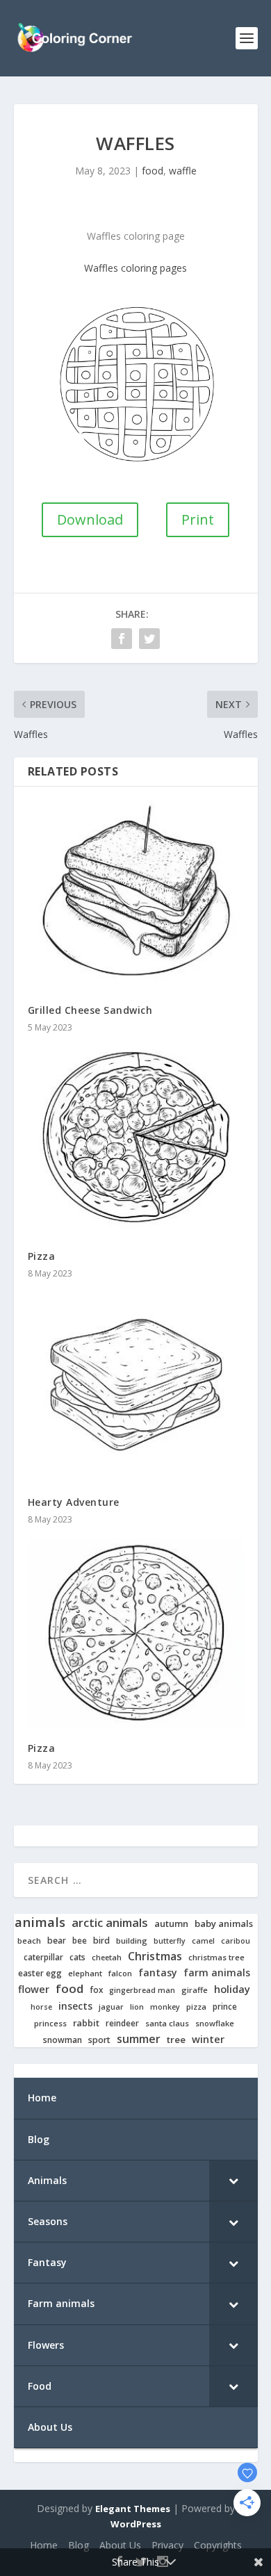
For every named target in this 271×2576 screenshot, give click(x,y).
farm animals (217, 1973)
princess (50, 2024)
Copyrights (218, 2545)
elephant (85, 1974)
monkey (165, 2007)
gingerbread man (142, 1991)
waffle (183, 171)
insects (75, 2006)
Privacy (167, 2545)
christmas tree (216, 1958)
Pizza (42, 1256)
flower (34, 1990)
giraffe (195, 1990)
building (132, 1941)
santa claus (167, 2024)
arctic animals (110, 1923)
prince (225, 2007)
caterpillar (43, 1957)
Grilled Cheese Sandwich (90, 1010)
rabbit (86, 2023)
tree (176, 2040)
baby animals (224, 1924)
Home (44, 2545)
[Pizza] (136, 1141)
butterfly (170, 1941)
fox (96, 1990)
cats (77, 1957)
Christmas (155, 1956)
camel (203, 1941)
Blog (79, 2545)
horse (41, 2007)
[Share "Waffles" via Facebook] (122, 639)
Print (198, 519)
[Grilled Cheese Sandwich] (136, 896)
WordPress (136, 2524)
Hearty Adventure (74, 1502)
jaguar (111, 2007)
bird (101, 1941)
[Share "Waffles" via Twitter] (149, 639)
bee (80, 1941)
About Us (120, 2545)
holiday (232, 1989)
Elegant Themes (133, 2509)
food (153, 171)
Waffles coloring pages (135, 268)
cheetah (107, 1958)
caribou (236, 1941)
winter (208, 2039)
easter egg (40, 1973)
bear (57, 1941)
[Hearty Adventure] (136, 1387)
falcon (120, 1974)
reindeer (122, 2023)
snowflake (215, 2024)
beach (29, 1941)
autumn (171, 1924)
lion (137, 2007)
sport (99, 2040)
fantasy (158, 1973)
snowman (63, 2040)
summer (139, 2039)
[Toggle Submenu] (233, 2181)
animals (40, 1922)
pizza (196, 2007)
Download (90, 519)
